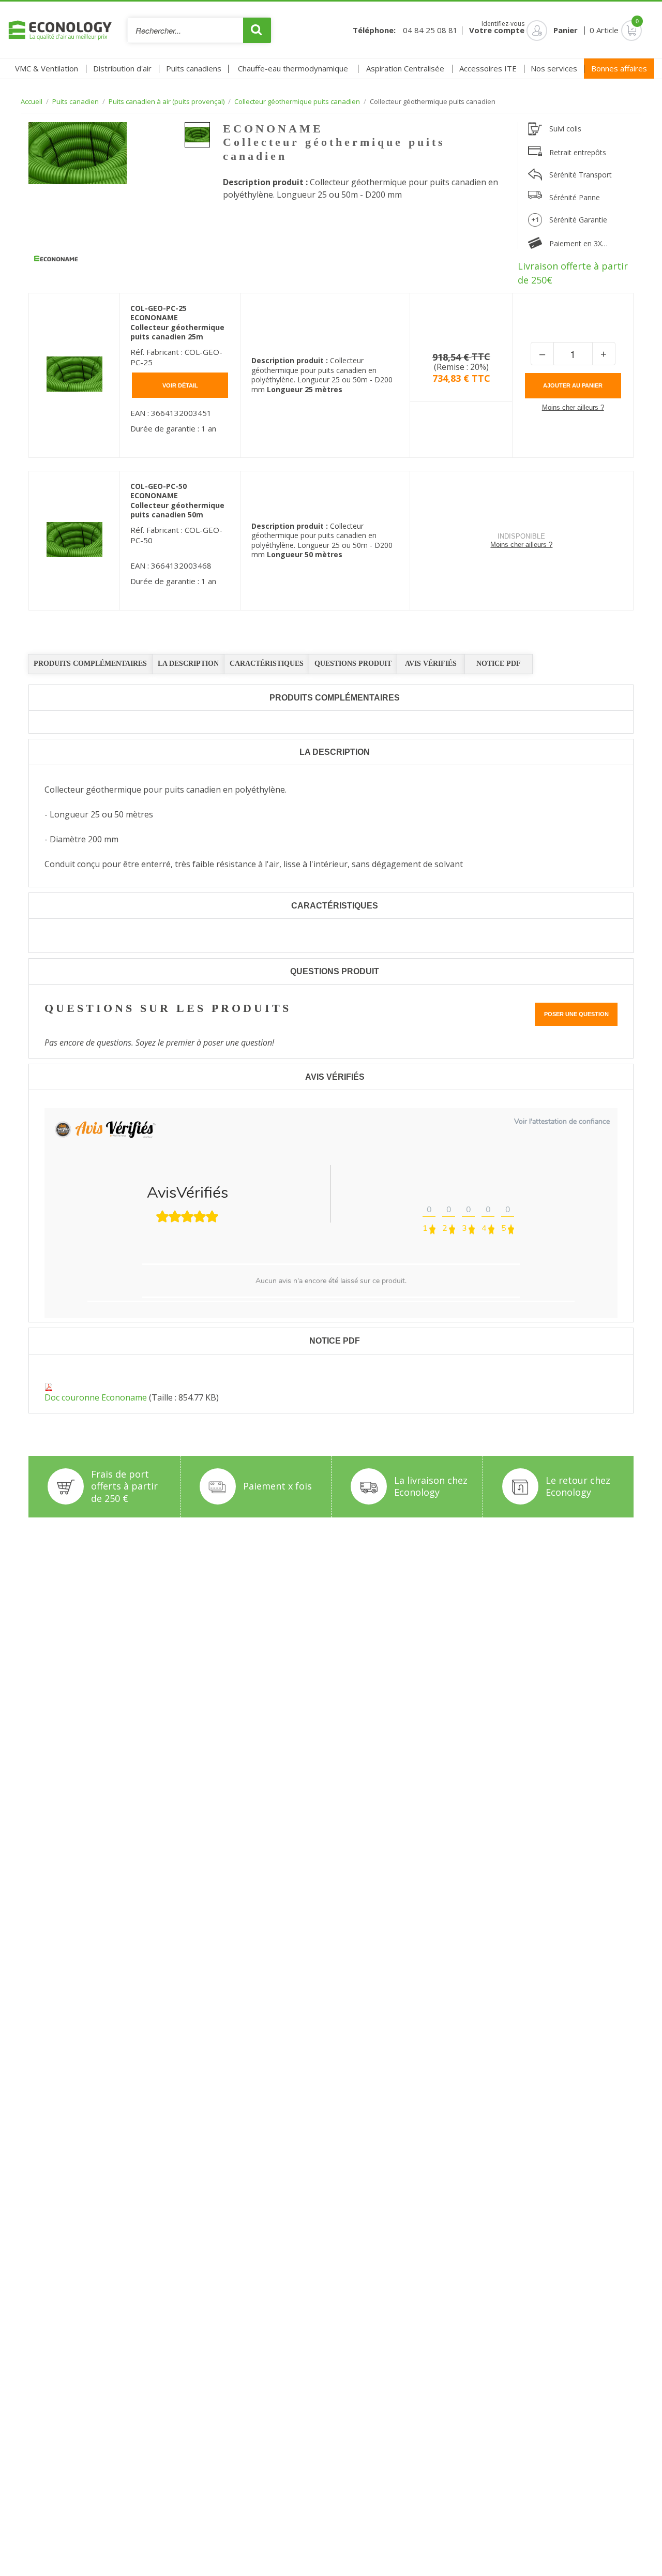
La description (188, 664)
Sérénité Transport (581, 175)
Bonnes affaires (619, 68)
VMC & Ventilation (47, 68)
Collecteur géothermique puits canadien (297, 102)
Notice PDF (499, 664)
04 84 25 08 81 (430, 30)
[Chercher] (257, 30)
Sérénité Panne (575, 197)
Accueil (32, 102)
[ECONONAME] (56, 259)
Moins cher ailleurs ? (573, 407)
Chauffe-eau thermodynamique (293, 68)
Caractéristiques (267, 664)
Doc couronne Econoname (96, 1397)
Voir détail (180, 385)
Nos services (554, 68)
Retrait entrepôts (578, 152)
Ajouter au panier (573, 385)
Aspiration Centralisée (405, 68)
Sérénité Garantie (578, 220)
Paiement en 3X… (578, 243)
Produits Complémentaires (90, 664)
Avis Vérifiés (431, 664)
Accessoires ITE (488, 68)
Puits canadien (76, 102)
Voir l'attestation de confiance (562, 1121)
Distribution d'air (122, 68)
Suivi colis (565, 129)
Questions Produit (353, 664)
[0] (623, 30)
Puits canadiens (194, 68)
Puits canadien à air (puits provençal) (167, 102)
